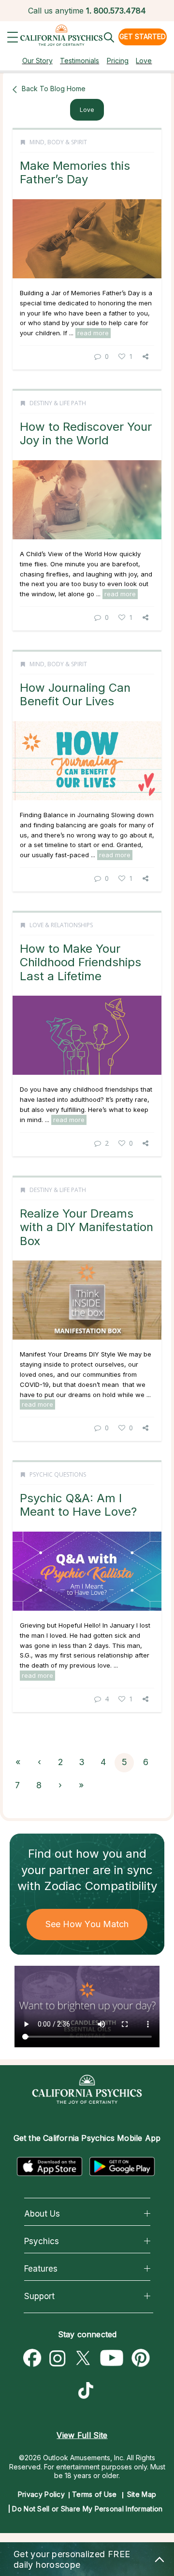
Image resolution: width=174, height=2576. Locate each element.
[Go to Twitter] (83, 2358)
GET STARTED (143, 36)
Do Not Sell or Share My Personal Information (87, 2509)
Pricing (118, 61)
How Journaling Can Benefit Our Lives (75, 694)
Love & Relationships (61, 925)
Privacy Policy (41, 2494)
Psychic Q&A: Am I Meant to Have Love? (78, 1505)
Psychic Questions (58, 1474)
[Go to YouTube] (112, 2358)
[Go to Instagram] (58, 2358)
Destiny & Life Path (58, 403)
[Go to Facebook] (32, 2358)
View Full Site (82, 2435)
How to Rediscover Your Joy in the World (86, 433)
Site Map (142, 2494)
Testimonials (80, 61)
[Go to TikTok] (88, 2392)
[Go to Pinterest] (141, 2358)
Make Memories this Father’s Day (75, 172)
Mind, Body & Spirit (58, 142)
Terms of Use (94, 2494)
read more (93, 333)
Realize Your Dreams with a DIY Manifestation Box (87, 1227)
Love (144, 61)
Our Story (37, 61)
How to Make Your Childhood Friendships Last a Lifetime (80, 962)
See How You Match (87, 1924)
